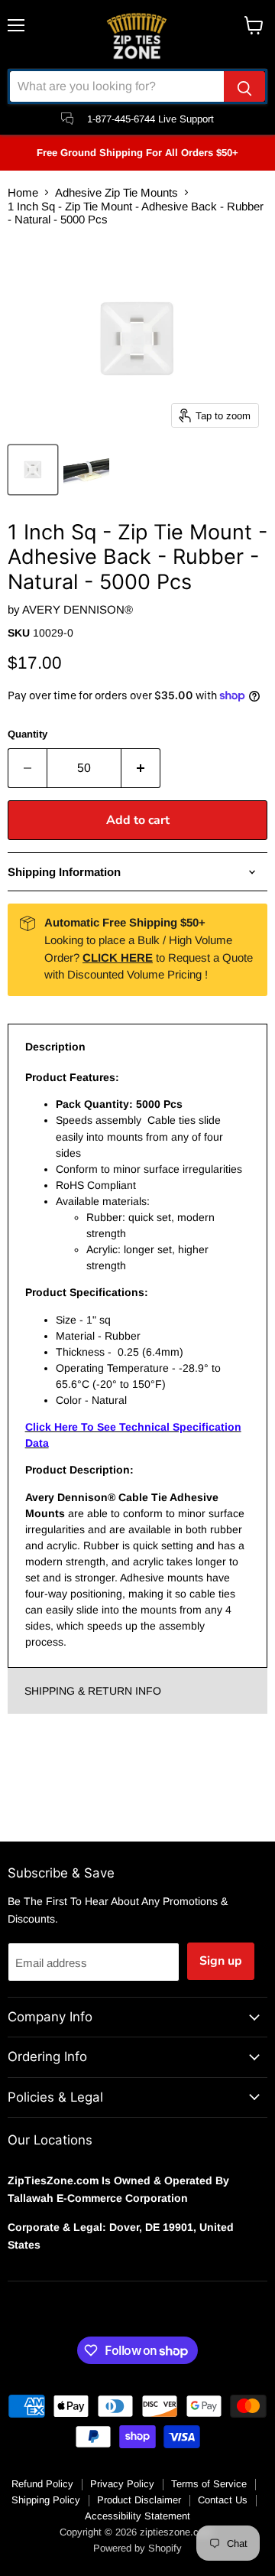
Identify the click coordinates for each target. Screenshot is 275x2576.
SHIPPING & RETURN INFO (93, 1691)
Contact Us (223, 2500)
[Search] (244, 86)
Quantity (27, 734)
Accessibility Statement (137, 2516)
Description (55, 1047)
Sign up (221, 1961)
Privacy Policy (122, 2484)
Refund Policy (42, 2484)
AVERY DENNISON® (78, 609)
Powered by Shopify (137, 2548)
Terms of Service (209, 2484)
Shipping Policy (46, 2500)
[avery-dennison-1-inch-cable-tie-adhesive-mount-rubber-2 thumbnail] (86, 470)
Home (23, 192)
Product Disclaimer (139, 2500)
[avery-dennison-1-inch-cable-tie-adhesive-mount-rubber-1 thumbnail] (33, 470)
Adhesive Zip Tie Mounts (116, 192)
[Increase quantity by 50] (141, 768)
